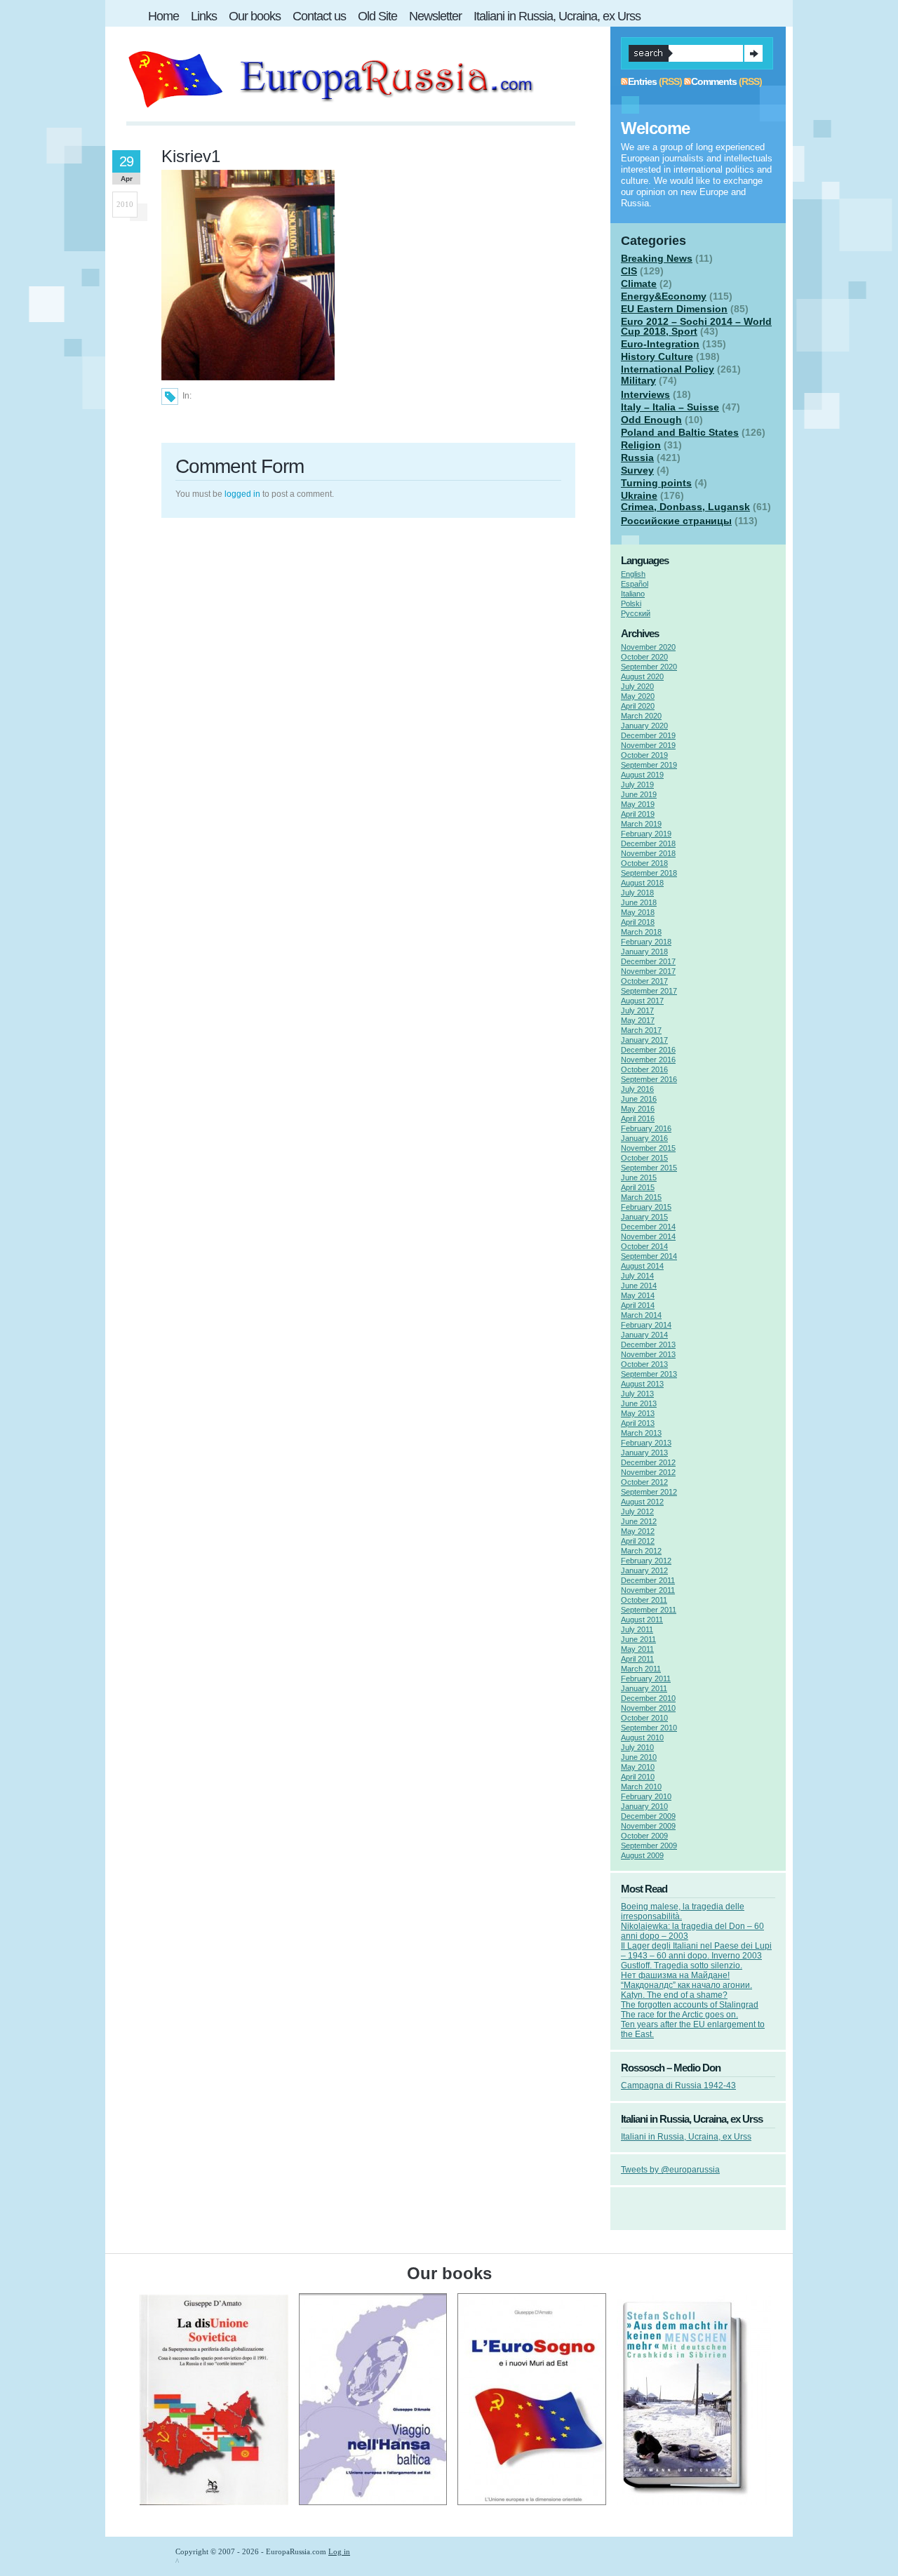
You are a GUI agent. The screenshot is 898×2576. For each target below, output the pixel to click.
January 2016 (644, 1138)
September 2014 (649, 1256)
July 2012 (637, 1511)
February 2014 (646, 1325)
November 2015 (648, 1148)
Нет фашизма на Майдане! (675, 1975)
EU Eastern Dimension (674, 309)
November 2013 (648, 1354)
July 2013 (637, 1394)
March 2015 (641, 1197)
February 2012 (646, 1561)
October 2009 (644, 1836)
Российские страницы (676, 521)
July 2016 (637, 1089)
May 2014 (638, 1295)
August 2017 (642, 1001)
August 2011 (642, 1620)
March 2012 (641, 1551)
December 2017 (648, 961)
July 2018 (637, 893)
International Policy (668, 369)
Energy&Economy (664, 296)
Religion (641, 445)
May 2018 (638, 912)
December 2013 (648, 1344)
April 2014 (638, 1305)
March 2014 (641, 1315)
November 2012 (648, 1472)
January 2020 (644, 726)
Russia (637, 458)
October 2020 (644, 657)
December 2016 (648, 1050)
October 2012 (644, 1482)
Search (753, 53)
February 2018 (646, 942)
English (633, 574)
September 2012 (649, 1492)
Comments (714, 81)
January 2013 (644, 1453)
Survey (637, 470)
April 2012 (638, 1541)
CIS (629, 271)
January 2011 (644, 1688)
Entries (642, 81)
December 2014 (648, 1227)
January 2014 (644, 1335)
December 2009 (648, 1816)
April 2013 (638, 1423)
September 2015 (649, 1168)
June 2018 (639, 902)
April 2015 (638, 1187)
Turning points (656, 483)
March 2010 (641, 1787)
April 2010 (638, 1777)
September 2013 (649, 1374)
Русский (636, 613)
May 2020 (638, 696)
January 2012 (644, 1570)
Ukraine (639, 495)
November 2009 (648, 1826)
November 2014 (648, 1236)
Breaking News (657, 258)
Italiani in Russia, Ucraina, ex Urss (686, 2137)
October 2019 (644, 755)
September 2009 (649, 1846)
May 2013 (638, 1413)
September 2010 (649, 1728)
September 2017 (649, 991)
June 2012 (639, 1521)
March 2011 (641, 1669)
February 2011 (646, 1679)
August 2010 (642, 1737)
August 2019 (642, 775)
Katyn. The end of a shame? (674, 1995)
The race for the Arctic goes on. (679, 2015)
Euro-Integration (660, 344)
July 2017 (637, 1010)
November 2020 (648, 647)
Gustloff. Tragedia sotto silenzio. (682, 1966)
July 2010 (637, 1747)
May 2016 (638, 1109)
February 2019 (646, 834)
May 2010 (638, 1767)
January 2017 (644, 1040)
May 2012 (638, 1531)
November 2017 (648, 971)
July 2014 (637, 1276)
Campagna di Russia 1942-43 (678, 2086)
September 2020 (649, 667)
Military (638, 380)
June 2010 (639, 1757)
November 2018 (648, 853)
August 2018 (642, 883)
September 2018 (649, 873)
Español (635, 584)
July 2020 (637, 686)
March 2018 (641, 932)
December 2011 (648, 1580)
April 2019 (638, 814)
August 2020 (642, 676)
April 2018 (638, 922)
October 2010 (644, 1718)
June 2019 (639, 794)
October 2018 (644, 863)
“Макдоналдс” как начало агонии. (686, 1985)
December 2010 (648, 1698)
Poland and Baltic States (680, 432)
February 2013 (646, 1443)
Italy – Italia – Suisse (670, 407)
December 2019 (648, 735)
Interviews (645, 394)
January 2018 (644, 952)
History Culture (657, 356)
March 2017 (641, 1030)
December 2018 (648, 843)
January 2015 (644, 1217)
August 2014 (642, 1266)
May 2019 (638, 804)
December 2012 (648, 1462)
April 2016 (638, 1119)
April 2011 (637, 1659)
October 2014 (644, 1246)
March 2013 (641, 1433)
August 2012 (642, 1502)
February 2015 (646, 1207)
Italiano (633, 594)
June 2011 (638, 1639)
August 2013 (642, 1384)
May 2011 (637, 1649)
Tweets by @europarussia (670, 2170)
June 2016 (639, 1099)
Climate (639, 283)
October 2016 (644, 1069)
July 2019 (637, 785)
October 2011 (644, 1600)
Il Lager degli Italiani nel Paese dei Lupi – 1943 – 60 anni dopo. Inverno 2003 (696, 1951)
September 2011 (649, 1610)
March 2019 (641, 824)
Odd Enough (651, 420)
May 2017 (638, 1020)
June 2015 (639, 1177)
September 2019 (649, 765)
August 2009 (642, 1855)
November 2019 (648, 745)
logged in (242, 494)
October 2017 (644, 981)
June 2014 (639, 1286)
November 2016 (648, 1060)
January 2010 (644, 1806)
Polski (631, 603)
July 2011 (637, 1629)
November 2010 (648, 1708)
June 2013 (639, 1403)
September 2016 (649, 1079)
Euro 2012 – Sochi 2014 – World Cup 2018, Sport (696, 326)
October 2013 (644, 1364)
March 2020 (641, 716)
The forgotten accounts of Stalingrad (690, 2005)
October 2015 (644, 1158)
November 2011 (648, 1590)
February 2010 (646, 1796)
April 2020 (638, 706)
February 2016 (646, 1128)
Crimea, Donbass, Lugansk (685, 507)
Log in (339, 2551)
